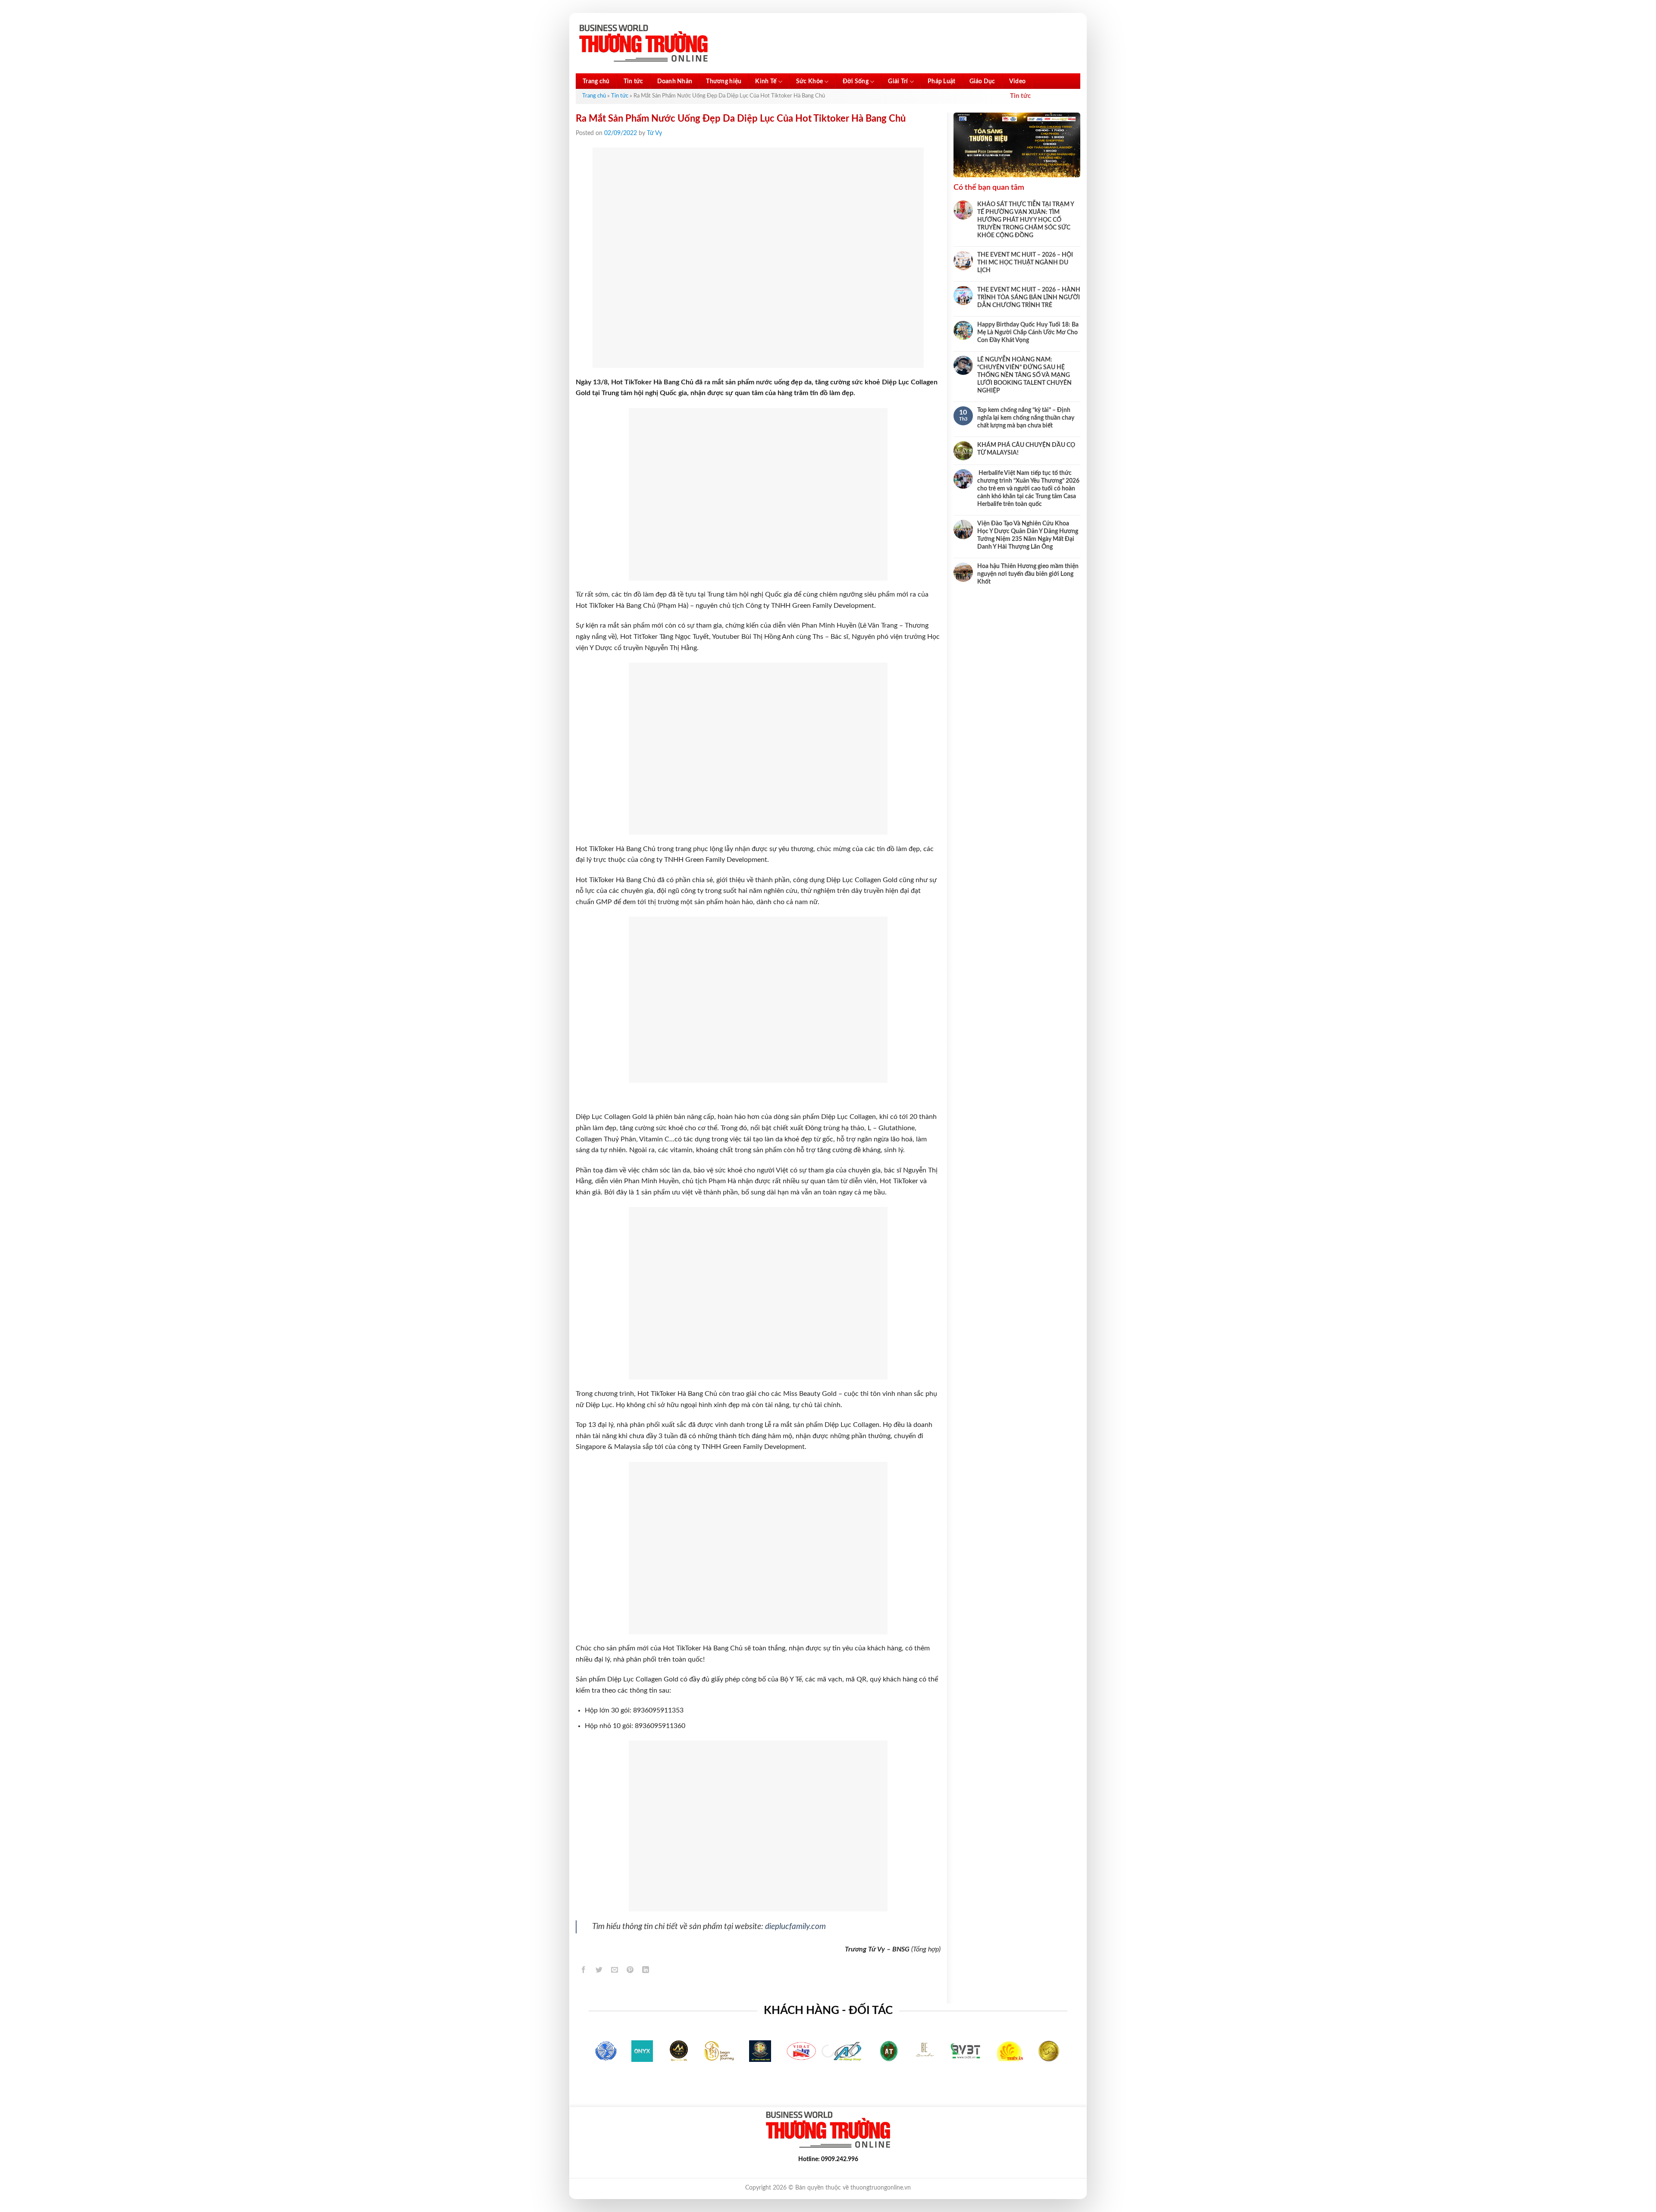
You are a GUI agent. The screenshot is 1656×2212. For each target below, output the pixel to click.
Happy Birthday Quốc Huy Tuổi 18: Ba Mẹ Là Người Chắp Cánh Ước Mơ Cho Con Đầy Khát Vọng (1028, 333)
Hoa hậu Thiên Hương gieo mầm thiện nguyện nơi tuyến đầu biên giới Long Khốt (1028, 574)
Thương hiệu (724, 82)
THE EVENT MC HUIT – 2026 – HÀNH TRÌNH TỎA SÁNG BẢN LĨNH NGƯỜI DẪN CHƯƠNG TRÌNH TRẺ (1029, 298)
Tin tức (634, 82)
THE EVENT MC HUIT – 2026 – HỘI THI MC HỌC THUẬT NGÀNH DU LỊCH (1025, 263)
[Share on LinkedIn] (646, 1972)
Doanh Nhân (675, 82)
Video (1017, 82)
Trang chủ (596, 82)
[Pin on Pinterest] (630, 1972)
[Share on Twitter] (599, 1972)
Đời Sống (856, 82)
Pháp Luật (942, 82)
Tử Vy (654, 133)
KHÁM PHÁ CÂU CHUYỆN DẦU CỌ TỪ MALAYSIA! (1026, 449)
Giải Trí (898, 82)
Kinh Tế (766, 82)
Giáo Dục (982, 82)
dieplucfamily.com (795, 1927)
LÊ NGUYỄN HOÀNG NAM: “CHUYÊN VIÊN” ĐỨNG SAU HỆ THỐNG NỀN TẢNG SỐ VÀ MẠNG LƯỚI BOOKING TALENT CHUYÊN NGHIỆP (1024, 375)
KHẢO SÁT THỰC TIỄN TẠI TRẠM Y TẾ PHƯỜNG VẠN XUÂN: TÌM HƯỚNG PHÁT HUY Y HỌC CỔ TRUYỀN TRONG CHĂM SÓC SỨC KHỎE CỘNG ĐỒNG (1026, 220)
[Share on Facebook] (584, 1972)
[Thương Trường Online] (643, 43)
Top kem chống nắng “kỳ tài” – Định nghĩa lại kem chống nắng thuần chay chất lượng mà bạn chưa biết (1026, 418)
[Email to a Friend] (615, 1972)
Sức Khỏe (809, 82)
